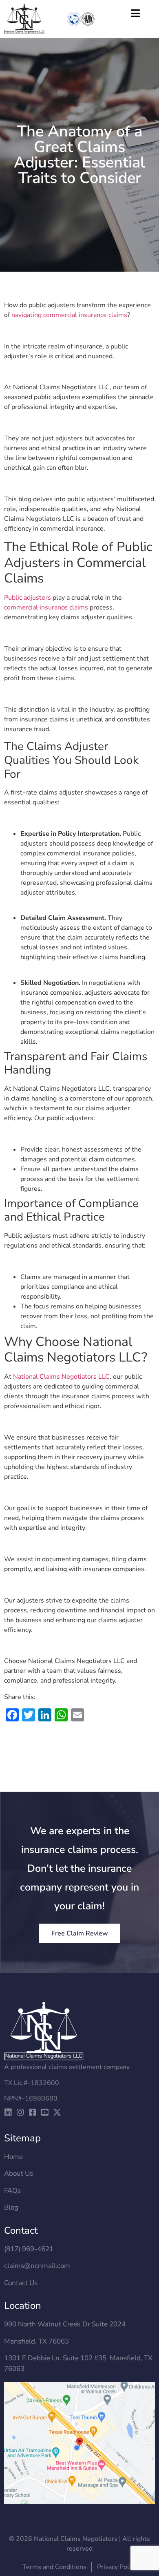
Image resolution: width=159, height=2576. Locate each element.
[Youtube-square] (45, 2112)
